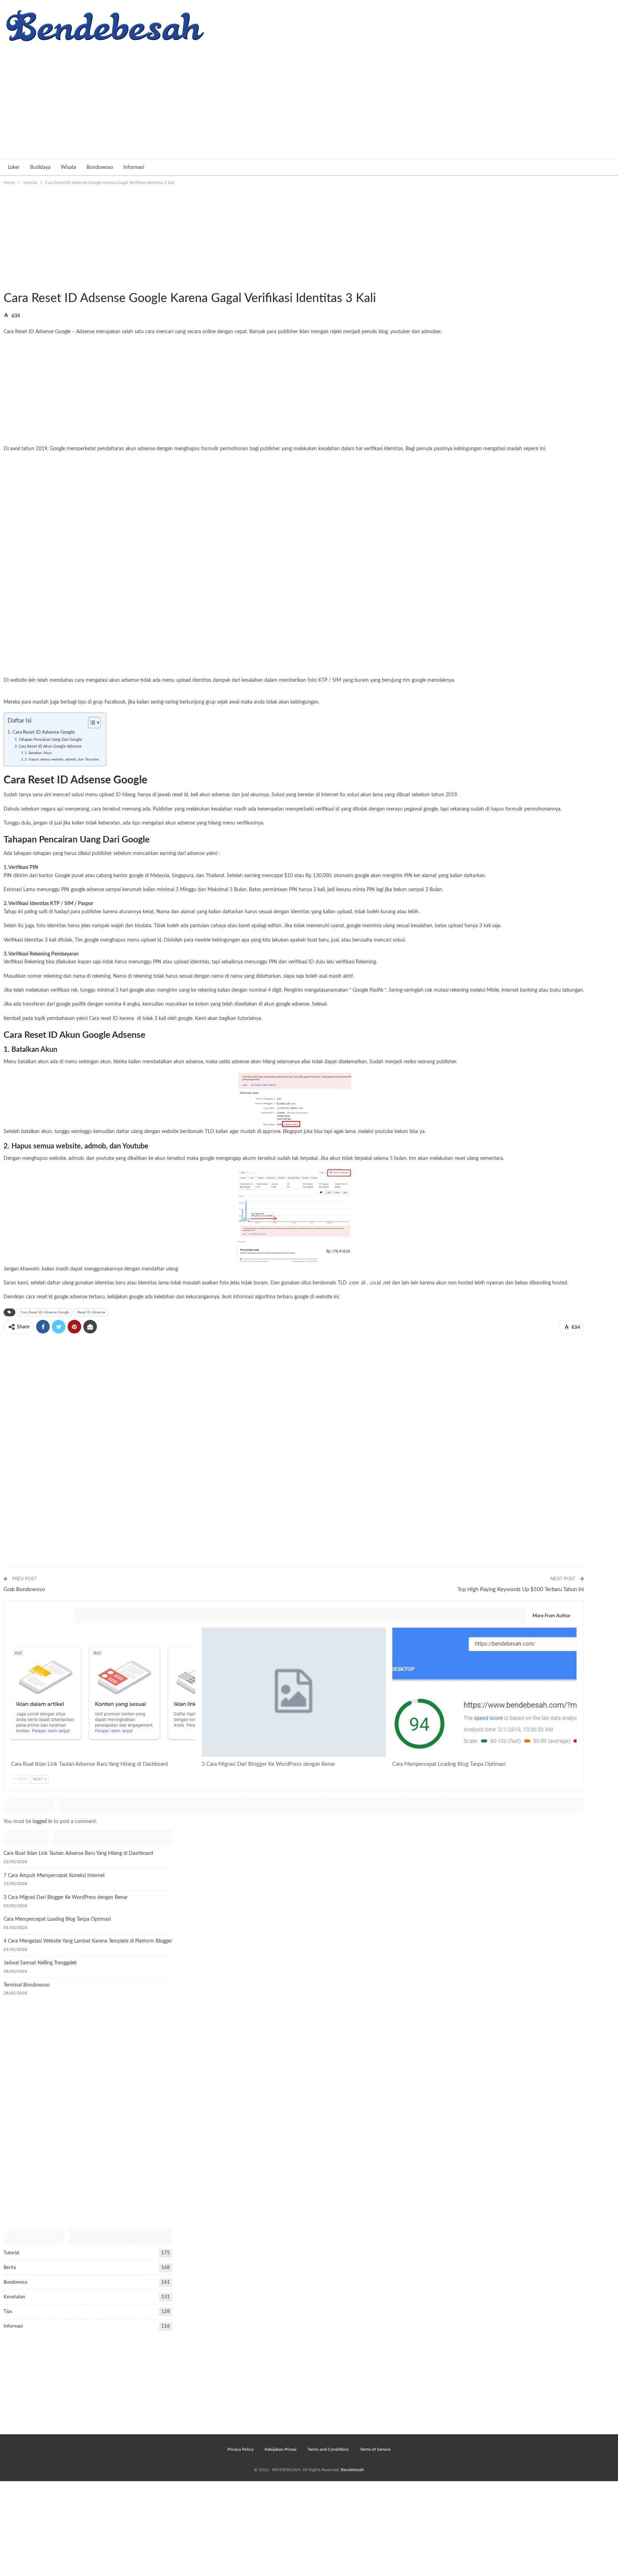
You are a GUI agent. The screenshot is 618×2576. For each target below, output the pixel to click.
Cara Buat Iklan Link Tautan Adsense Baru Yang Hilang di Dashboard (78, 1853)
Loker (14, 167)
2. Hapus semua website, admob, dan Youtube (62, 759)
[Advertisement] (309, 98)
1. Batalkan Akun (38, 753)
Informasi (134, 167)
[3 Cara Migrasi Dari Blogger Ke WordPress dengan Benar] (294, 1692)
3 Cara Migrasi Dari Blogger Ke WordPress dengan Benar (66, 1897)
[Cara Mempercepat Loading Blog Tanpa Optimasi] (484, 1692)
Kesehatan (14, 2297)
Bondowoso (100, 167)
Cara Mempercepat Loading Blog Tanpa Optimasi (57, 1919)
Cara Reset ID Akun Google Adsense (50, 746)
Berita (10, 2268)
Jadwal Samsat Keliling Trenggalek (40, 1963)
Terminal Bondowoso (27, 1985)
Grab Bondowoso (24, 1590)
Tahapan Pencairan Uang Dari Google (50, 740)
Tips (8, 2312)
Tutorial (6, 283)
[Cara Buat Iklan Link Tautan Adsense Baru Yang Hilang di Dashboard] (103, 1692)
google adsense (293, 1004)
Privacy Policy (241, 2449)
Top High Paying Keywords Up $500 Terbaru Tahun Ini (521, 1590)
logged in (42, 1822)
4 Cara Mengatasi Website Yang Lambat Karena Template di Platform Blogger (88, 1941)
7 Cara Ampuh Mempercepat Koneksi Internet (54, 1876)
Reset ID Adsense (91, 1312)
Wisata (68, 167)
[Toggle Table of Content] (91, 723)
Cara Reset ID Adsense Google (44, 732)
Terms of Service (375, 2449)
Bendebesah (352, 2470)
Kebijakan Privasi (281, 2449)
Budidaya (40, 167)
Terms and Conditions (328, 2449)
